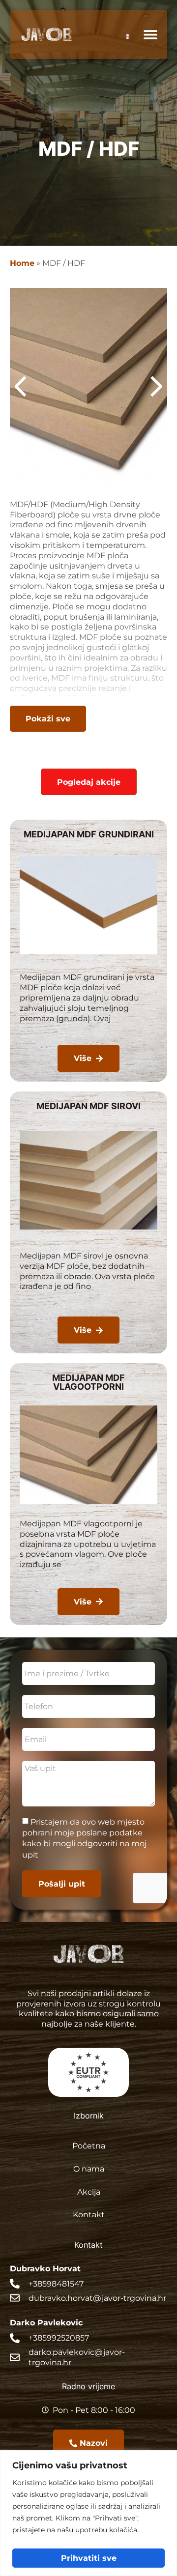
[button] (150, 35)
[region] (88, 2513)
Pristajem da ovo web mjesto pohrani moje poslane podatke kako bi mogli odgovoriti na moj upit (84, 1838)
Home (22, 263)
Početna (89, 2145)
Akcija (89, 2191)
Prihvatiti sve (89, 2558)
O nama (89, 2168)
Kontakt (89, 2214)
